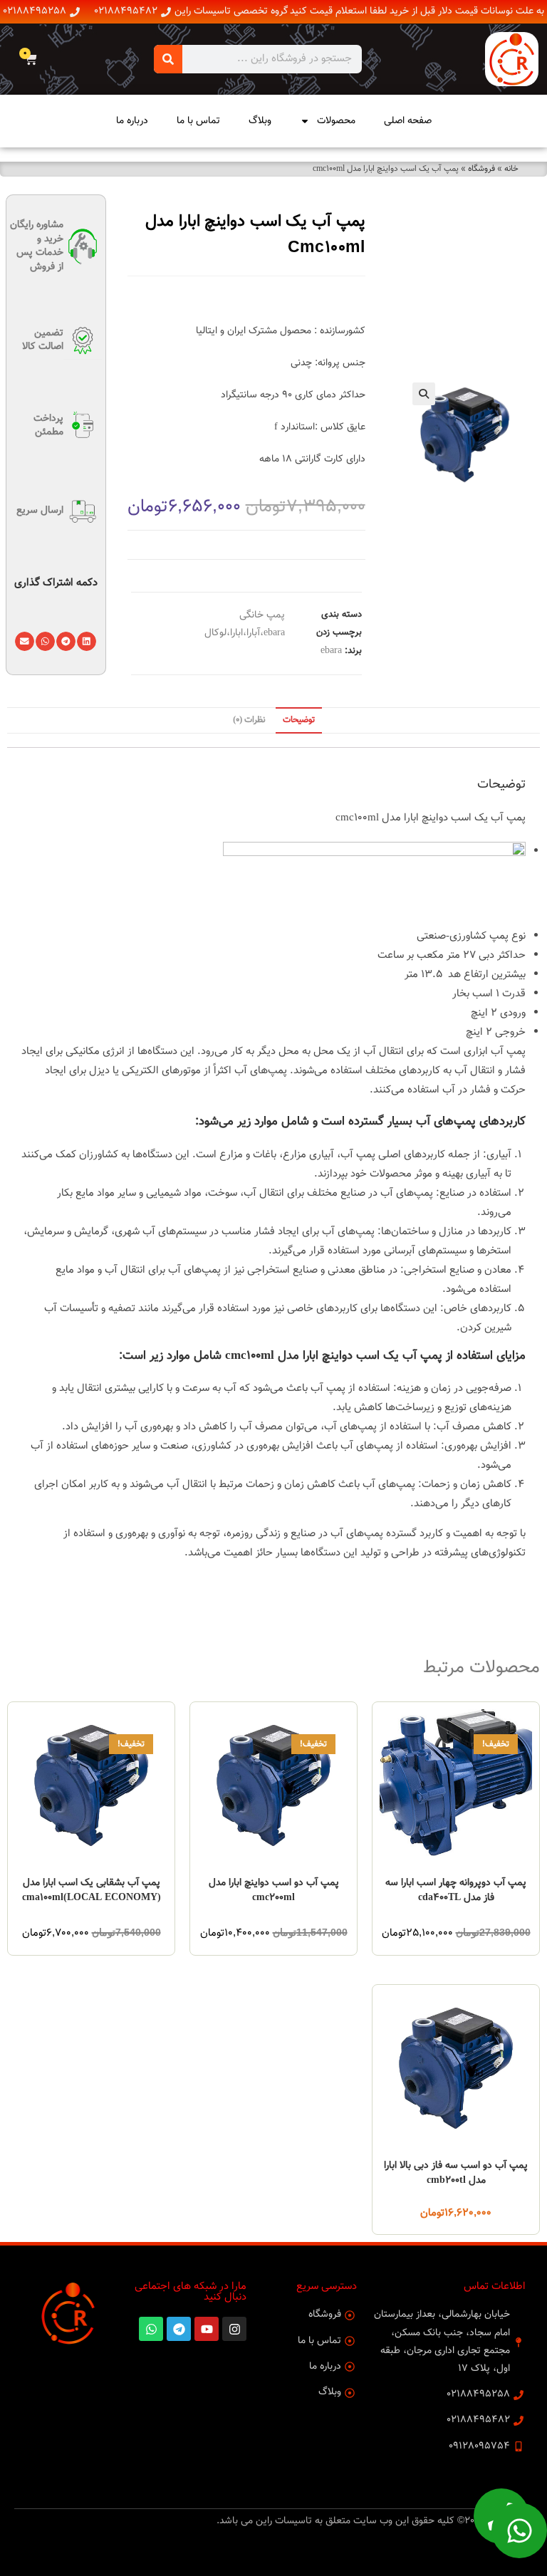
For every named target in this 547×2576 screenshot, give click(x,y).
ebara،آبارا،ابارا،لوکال (245, 633)
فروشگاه (481, 169)
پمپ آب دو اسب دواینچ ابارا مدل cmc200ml (274, 1891)
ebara (331, 651)
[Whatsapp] (519, 2530)
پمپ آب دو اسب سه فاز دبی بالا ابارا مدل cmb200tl (456, 2174)
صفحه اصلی (408, 121)
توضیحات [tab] (299, 720)
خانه (511, 169)
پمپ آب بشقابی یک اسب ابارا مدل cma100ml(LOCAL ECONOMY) (92, 1891)
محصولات (336, 121)
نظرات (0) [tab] (249, 720)
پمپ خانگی (262, 615)
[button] (424, 394)
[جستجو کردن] (168, 59)
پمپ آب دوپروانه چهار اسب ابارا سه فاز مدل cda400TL (456, 1891)
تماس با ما (198, 121)
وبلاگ (260, 121)
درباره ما (132, 121)
